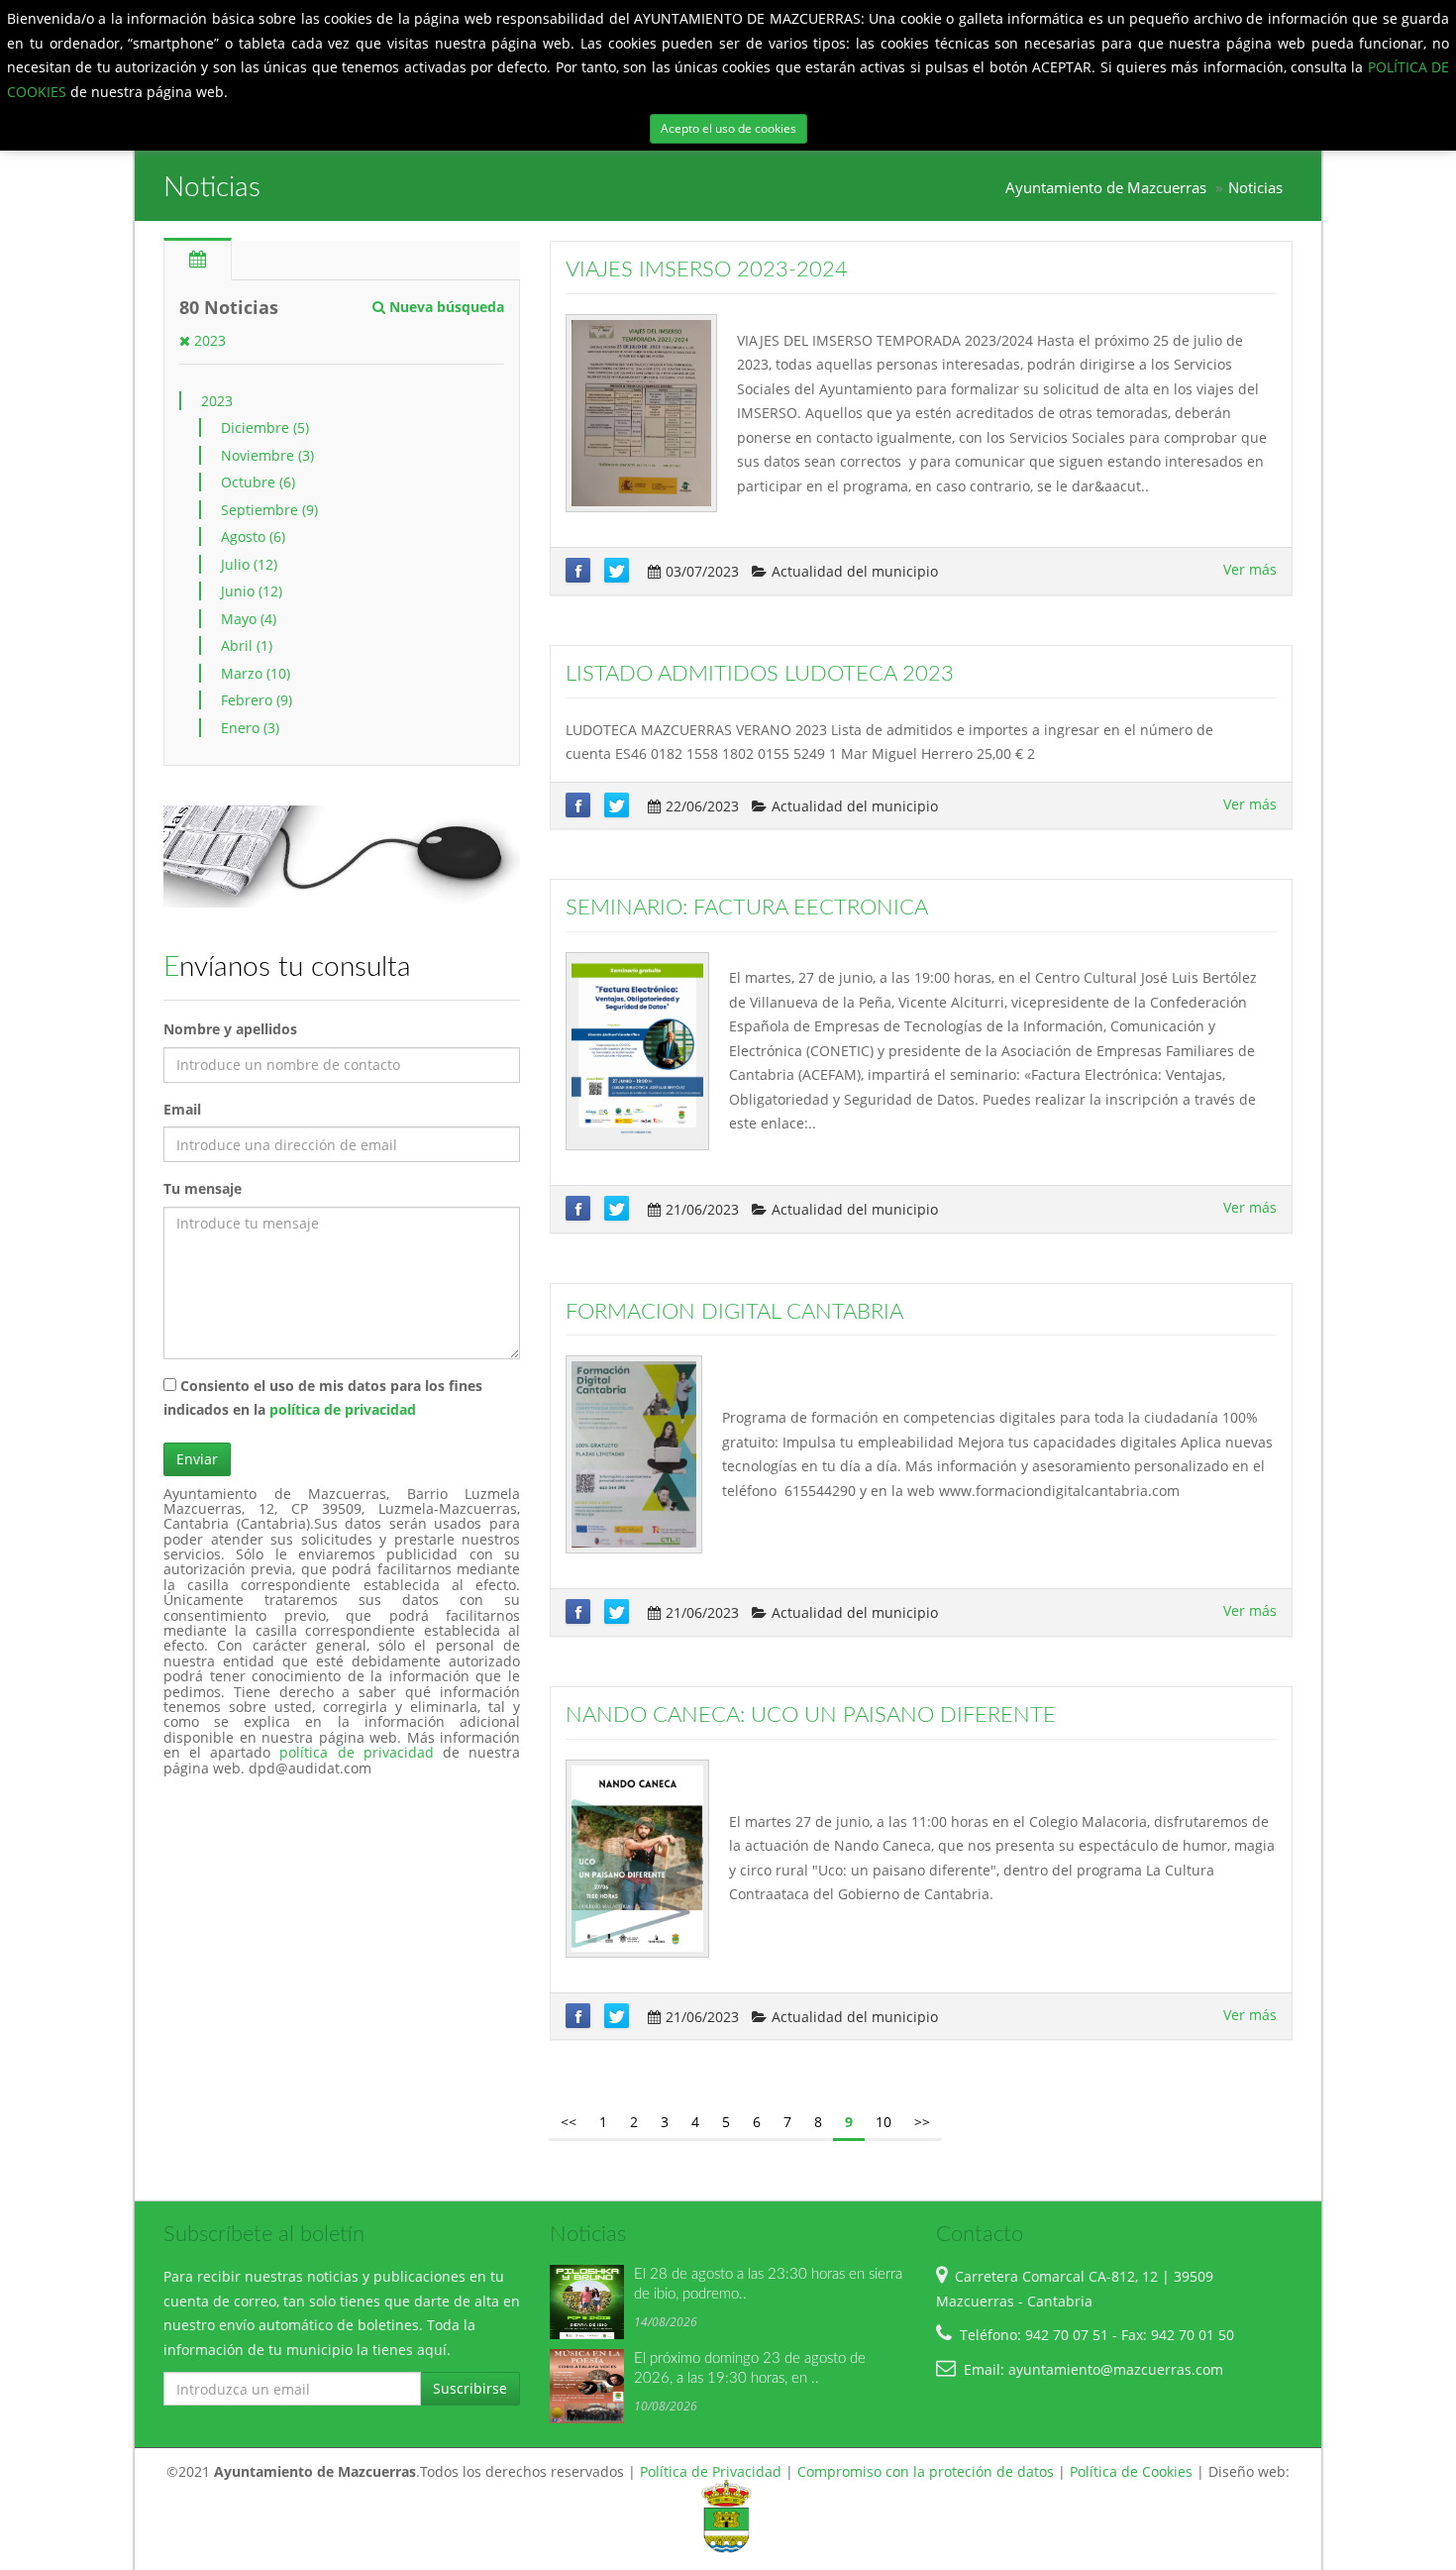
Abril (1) (247, 645)
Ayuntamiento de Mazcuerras (1106, 188)
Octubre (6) (258, 482)
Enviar (197, 1459)
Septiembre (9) (269, 510)
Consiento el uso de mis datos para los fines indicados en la (323, 1398)
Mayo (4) (249, 619)
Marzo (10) (256, 673)
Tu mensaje (203, 1188)
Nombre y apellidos (230, 1029)
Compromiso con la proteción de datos (926, 2471)
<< (569, 2122)
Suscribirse (470, 2388)
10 (884, 2122)
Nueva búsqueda (445, 307)
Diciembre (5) (265, 428)
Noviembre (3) (267, 455)
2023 (208, 340)
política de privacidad (343, 1409)
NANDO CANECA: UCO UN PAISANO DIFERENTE (811, 1715)
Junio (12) (252, 591)
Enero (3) (250, 728)
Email (182, 1109)
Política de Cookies (1131, 2471)
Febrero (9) (257, 700)
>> (922, 2122)
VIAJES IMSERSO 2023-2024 (707, 269)
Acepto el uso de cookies (728, 128)
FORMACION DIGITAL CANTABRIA (734, 1312)
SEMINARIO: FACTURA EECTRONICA (747, 908)
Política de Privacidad (711, 2471)
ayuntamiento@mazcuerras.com (1116, 2369)
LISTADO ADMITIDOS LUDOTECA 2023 (760, 674)
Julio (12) (249, 564)
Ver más (1250, 569)
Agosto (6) (253, 536)
